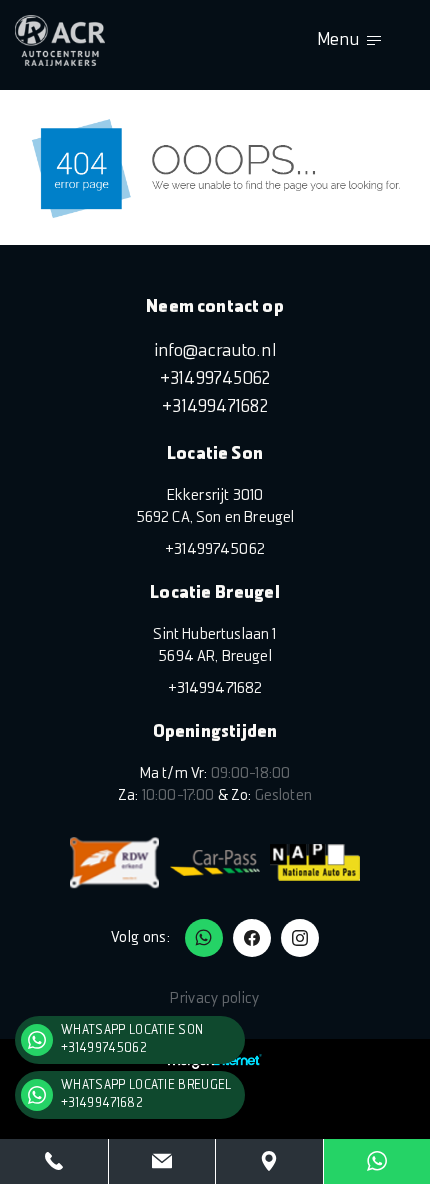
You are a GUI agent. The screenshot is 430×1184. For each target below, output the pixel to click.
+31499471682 (215, 407)
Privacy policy (214, 999)
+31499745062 (215, 379)
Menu (338, 40)
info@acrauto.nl (215, 351)
